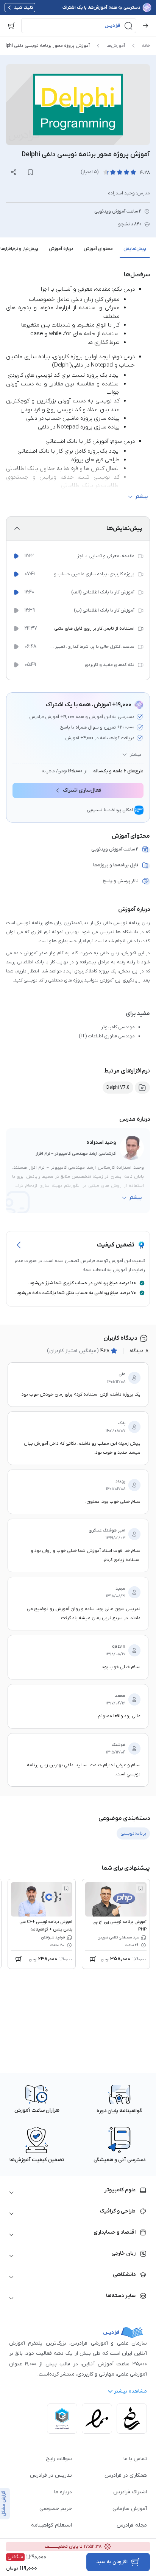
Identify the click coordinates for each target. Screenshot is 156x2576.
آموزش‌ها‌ (116, 46)
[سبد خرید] (11, 26)
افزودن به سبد (112, 2562)
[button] (79, 26)
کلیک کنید (24, 8)
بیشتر (136, 755)
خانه (146, 46)
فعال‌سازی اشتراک (82, 790)
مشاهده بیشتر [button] (130, 2391)
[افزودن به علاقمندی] (140, 1888)
